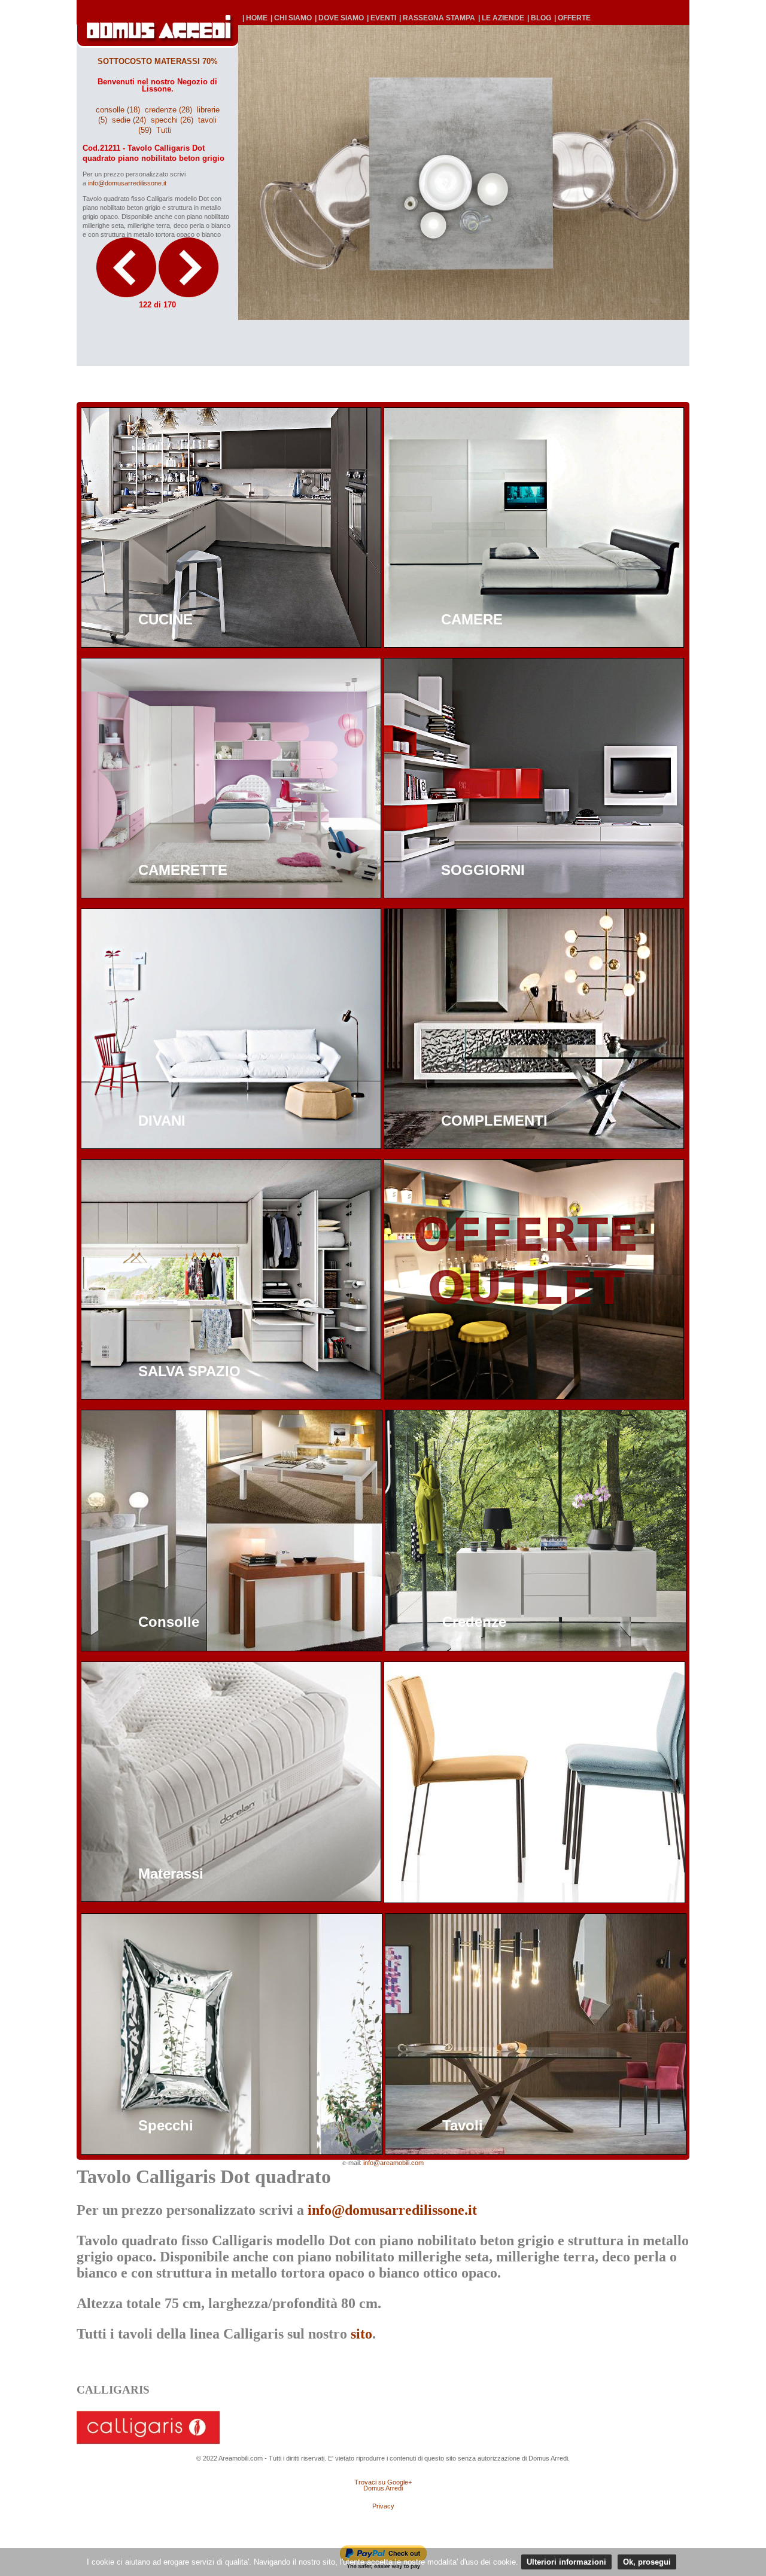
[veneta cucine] (231, 644)
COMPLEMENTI (494, 1121)
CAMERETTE (183, 870)
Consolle (169, 1622)
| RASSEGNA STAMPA (437, 18)
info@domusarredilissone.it (127, 183)
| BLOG (539, 18)
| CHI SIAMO (291, 18)
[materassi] (231, 1899)
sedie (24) (129, 120)
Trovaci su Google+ (383, 2482)
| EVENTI (382, 18)
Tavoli (463, 2125)
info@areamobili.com (393, 2163)
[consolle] (232, 1648)
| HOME (255, 18)
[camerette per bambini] (231, 895)
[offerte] (534, 1396)
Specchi (166, 2125)
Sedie (460, 1874)
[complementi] (534, 1146)
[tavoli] (536, 2152)
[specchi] (232, 2152)
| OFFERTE (572, 18)
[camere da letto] (534, 644)
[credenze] (536, 1648)
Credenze (474, 1622)
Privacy (383, 2506)
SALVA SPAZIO (189, 1371)
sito (361, 2334)
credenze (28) (168, 110)
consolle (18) (118, 110)
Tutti (164, 130)
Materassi (171, 1874)
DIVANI (162, 1121)
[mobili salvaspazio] (231, 1396)
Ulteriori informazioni (566, 2562)
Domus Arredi (383, 2488)
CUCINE (165, 619)
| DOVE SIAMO (339, 18)
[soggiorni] (534, 895)
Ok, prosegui (647, 2562)
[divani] (231, 1146)
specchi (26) (172, 120)
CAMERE (472, 619)
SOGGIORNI (483, 870)
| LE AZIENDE (501, 18)
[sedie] (534, 1900)
